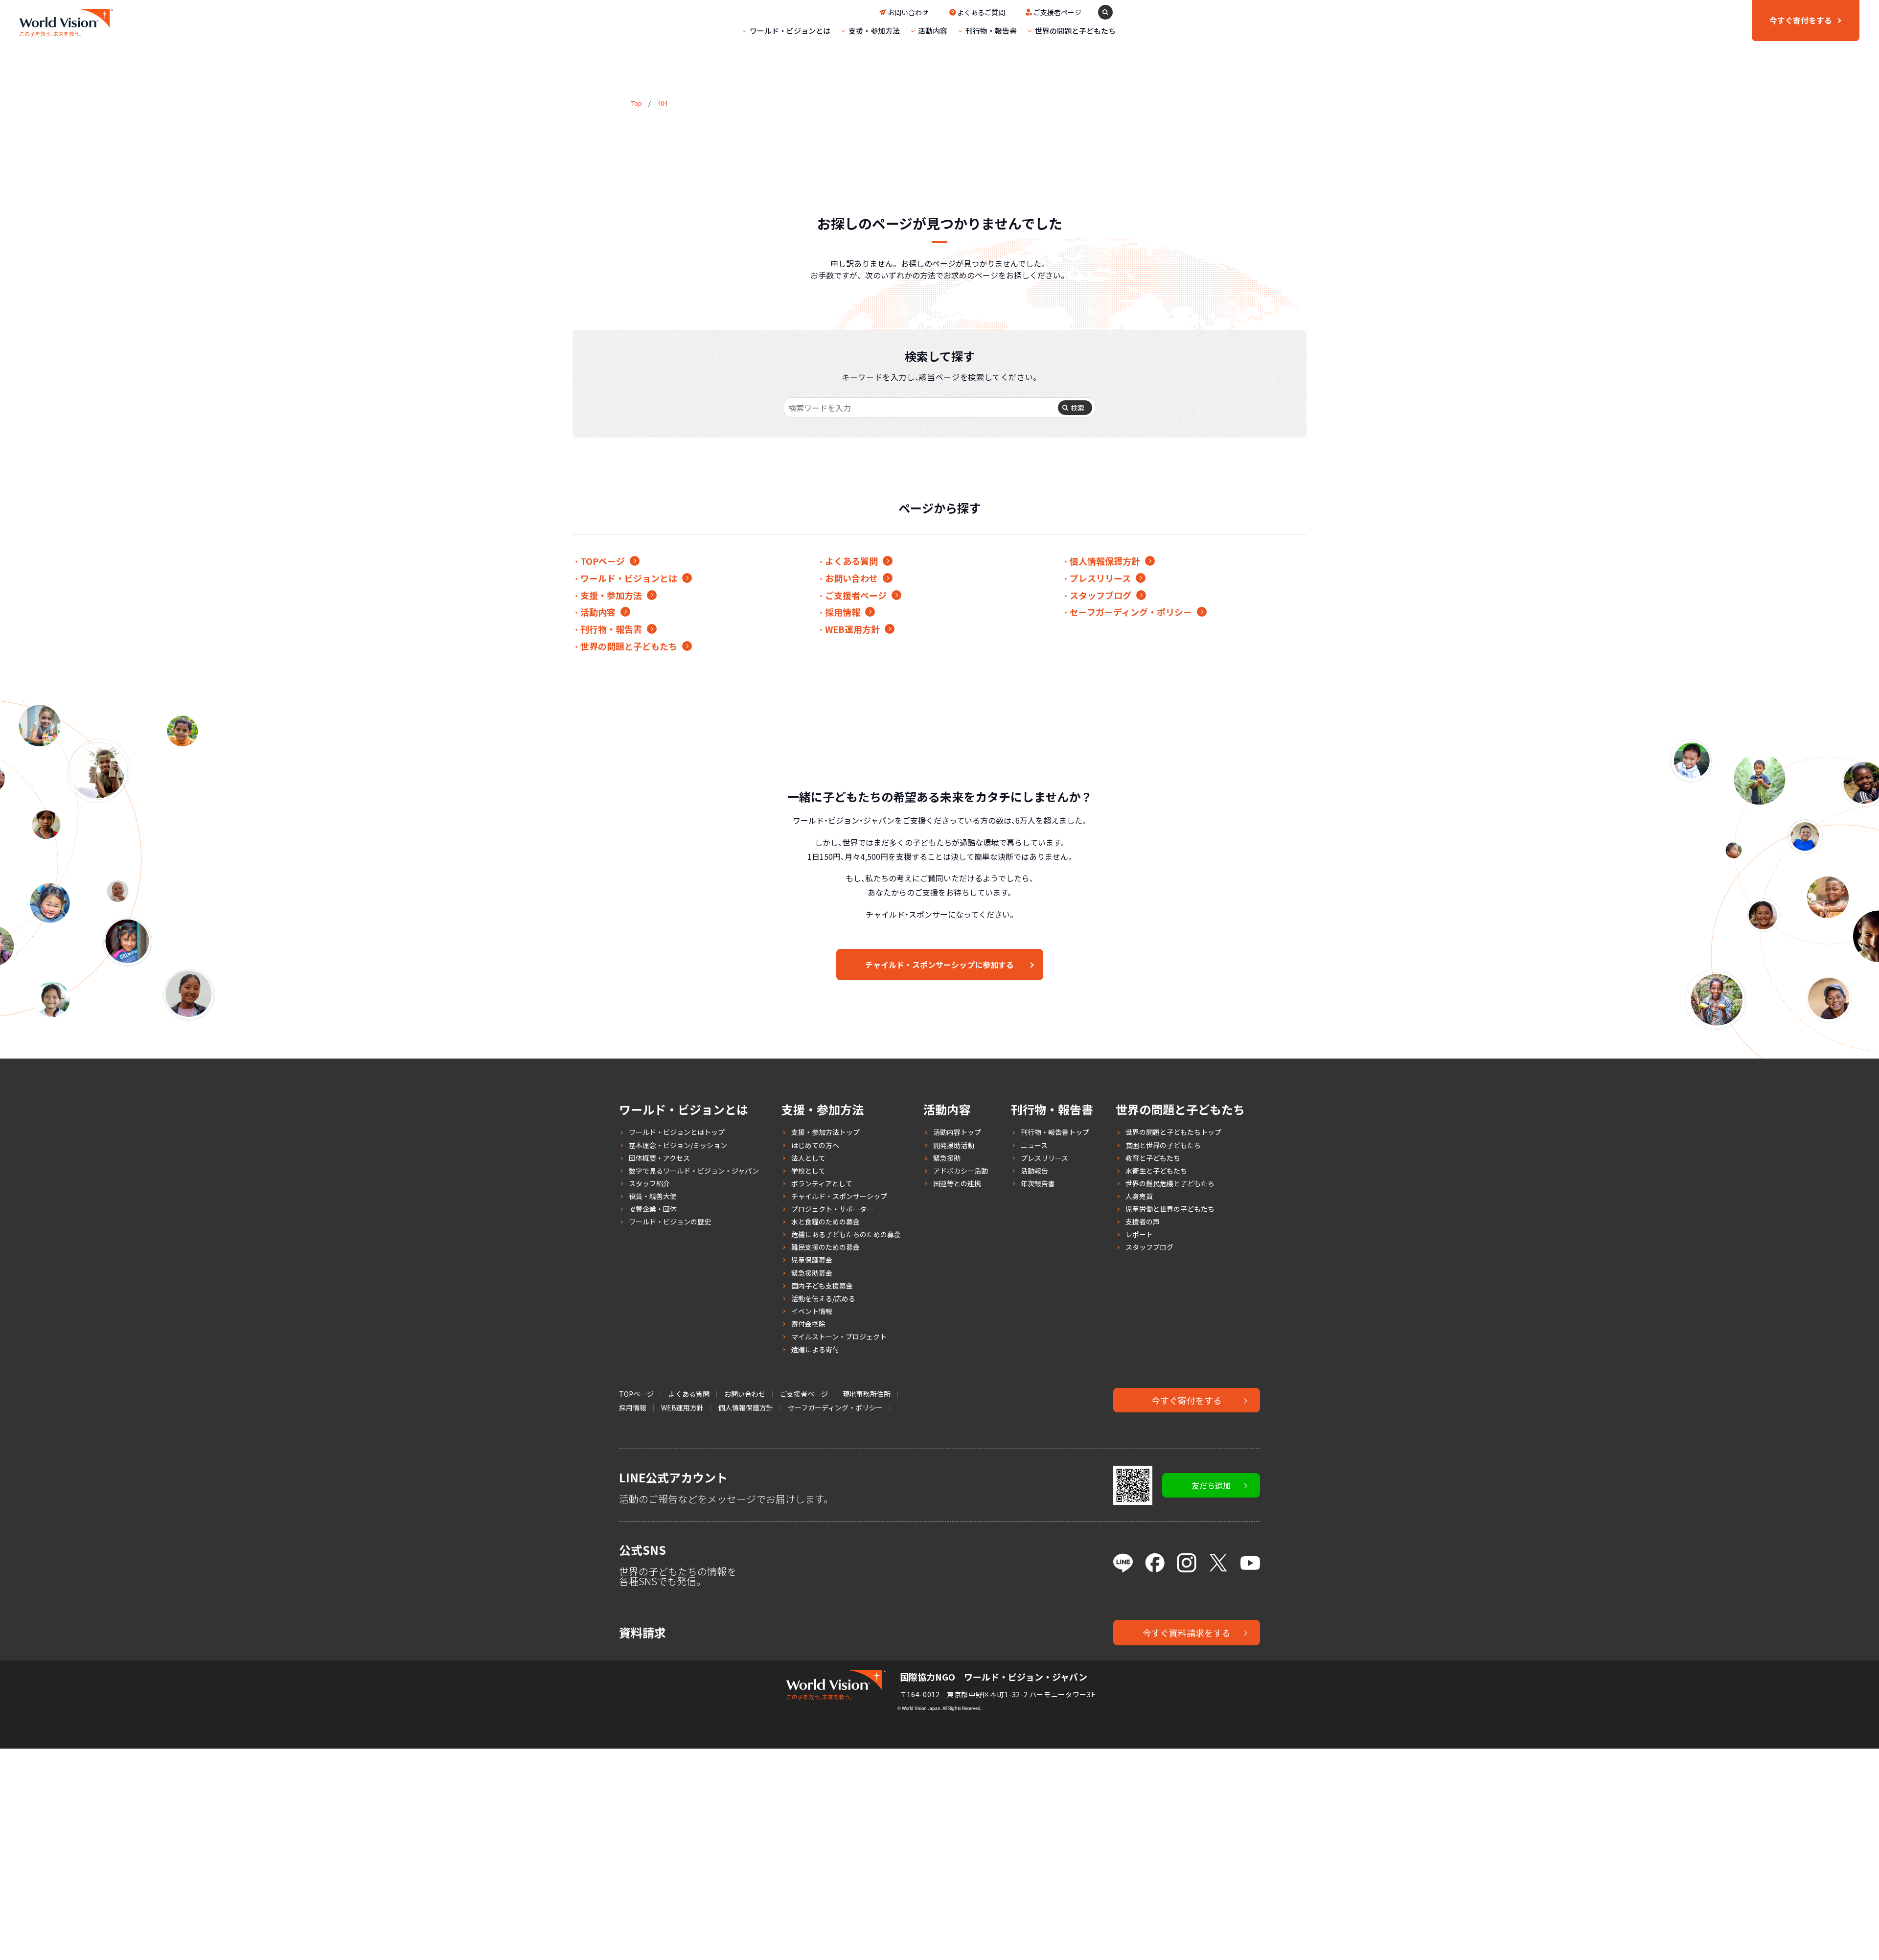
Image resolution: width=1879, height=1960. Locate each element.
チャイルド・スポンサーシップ (839, 1196)
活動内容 (933, 31)
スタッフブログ (1100, 595)
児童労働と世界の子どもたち (1170, 1209)
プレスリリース (1100, 578)
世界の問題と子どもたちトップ (1173, 1132)
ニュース (1034, 1145)
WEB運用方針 (852, 629)
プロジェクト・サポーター (832, 1209)
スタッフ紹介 (649, 1183)
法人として (808, 1158)
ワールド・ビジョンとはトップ (677, 1132)
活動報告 (1034, 1171)
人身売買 (1139, 1196)
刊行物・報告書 (991, 31)
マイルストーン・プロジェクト (839, 1337)
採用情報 (843, 612)
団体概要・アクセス (659, 1158)
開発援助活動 (954, 1145)
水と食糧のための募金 (825, 1222)
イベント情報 (812, 1311)
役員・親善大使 (653, 1196)
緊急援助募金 (812, 1273)
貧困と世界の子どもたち (1163, 1145)
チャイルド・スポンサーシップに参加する (939, 965)
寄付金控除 (808, 1324)
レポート (1139, 1234)
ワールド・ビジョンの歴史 (670, 1222)
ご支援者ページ (1057, 12)
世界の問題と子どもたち (1075, 31)
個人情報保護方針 (1105, 561)
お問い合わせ (908, 12)
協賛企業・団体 (653, 1209)
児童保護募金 (812, 1260)
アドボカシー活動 (961, 1171)
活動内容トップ (957, 1132)
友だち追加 (1211, 1485)
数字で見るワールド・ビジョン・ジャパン (694, 1171)
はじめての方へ (815, 1145)
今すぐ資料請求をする (1187, 1633)
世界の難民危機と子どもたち (1170, 1183)
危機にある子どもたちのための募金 (846, 1234)
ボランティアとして (822, 1183)
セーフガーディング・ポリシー (1131, 612)
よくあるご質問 (981, 12)
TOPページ (603, 561)
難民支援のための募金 (825, 1247)
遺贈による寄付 (815, 1349)
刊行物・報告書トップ (1055, 1132)
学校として (808, 1171)
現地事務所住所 (867, 1394)
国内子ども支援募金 (822, 1286)
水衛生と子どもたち (1156, 1171)
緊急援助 (947, 1158)
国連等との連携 (957, 1183)
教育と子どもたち (1153, 1158)
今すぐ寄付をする (1187, 1400)
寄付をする (1801, 20)
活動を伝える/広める (823, 1298)
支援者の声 (1143, 1222)
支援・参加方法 (874, 31)
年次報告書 (1038, 1183)
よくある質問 (851, 561)
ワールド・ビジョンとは (790, 31)
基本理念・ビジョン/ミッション (678, 1145)
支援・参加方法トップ (825, 1132)
